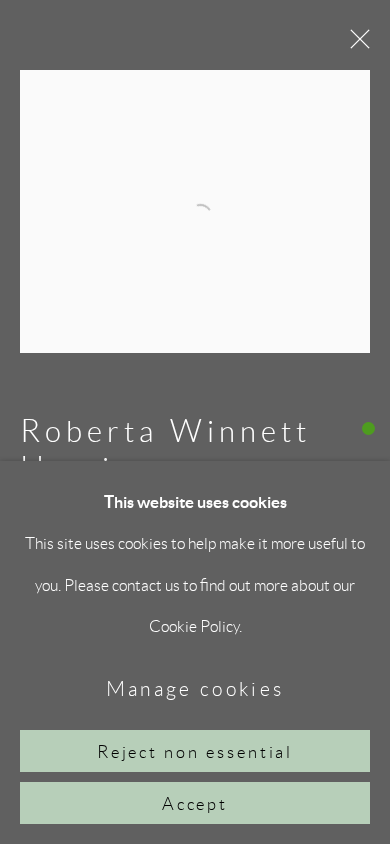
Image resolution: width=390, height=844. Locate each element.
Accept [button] (195, 804)
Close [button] (355, 45)
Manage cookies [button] (195, 688)
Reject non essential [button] (195, 752)
